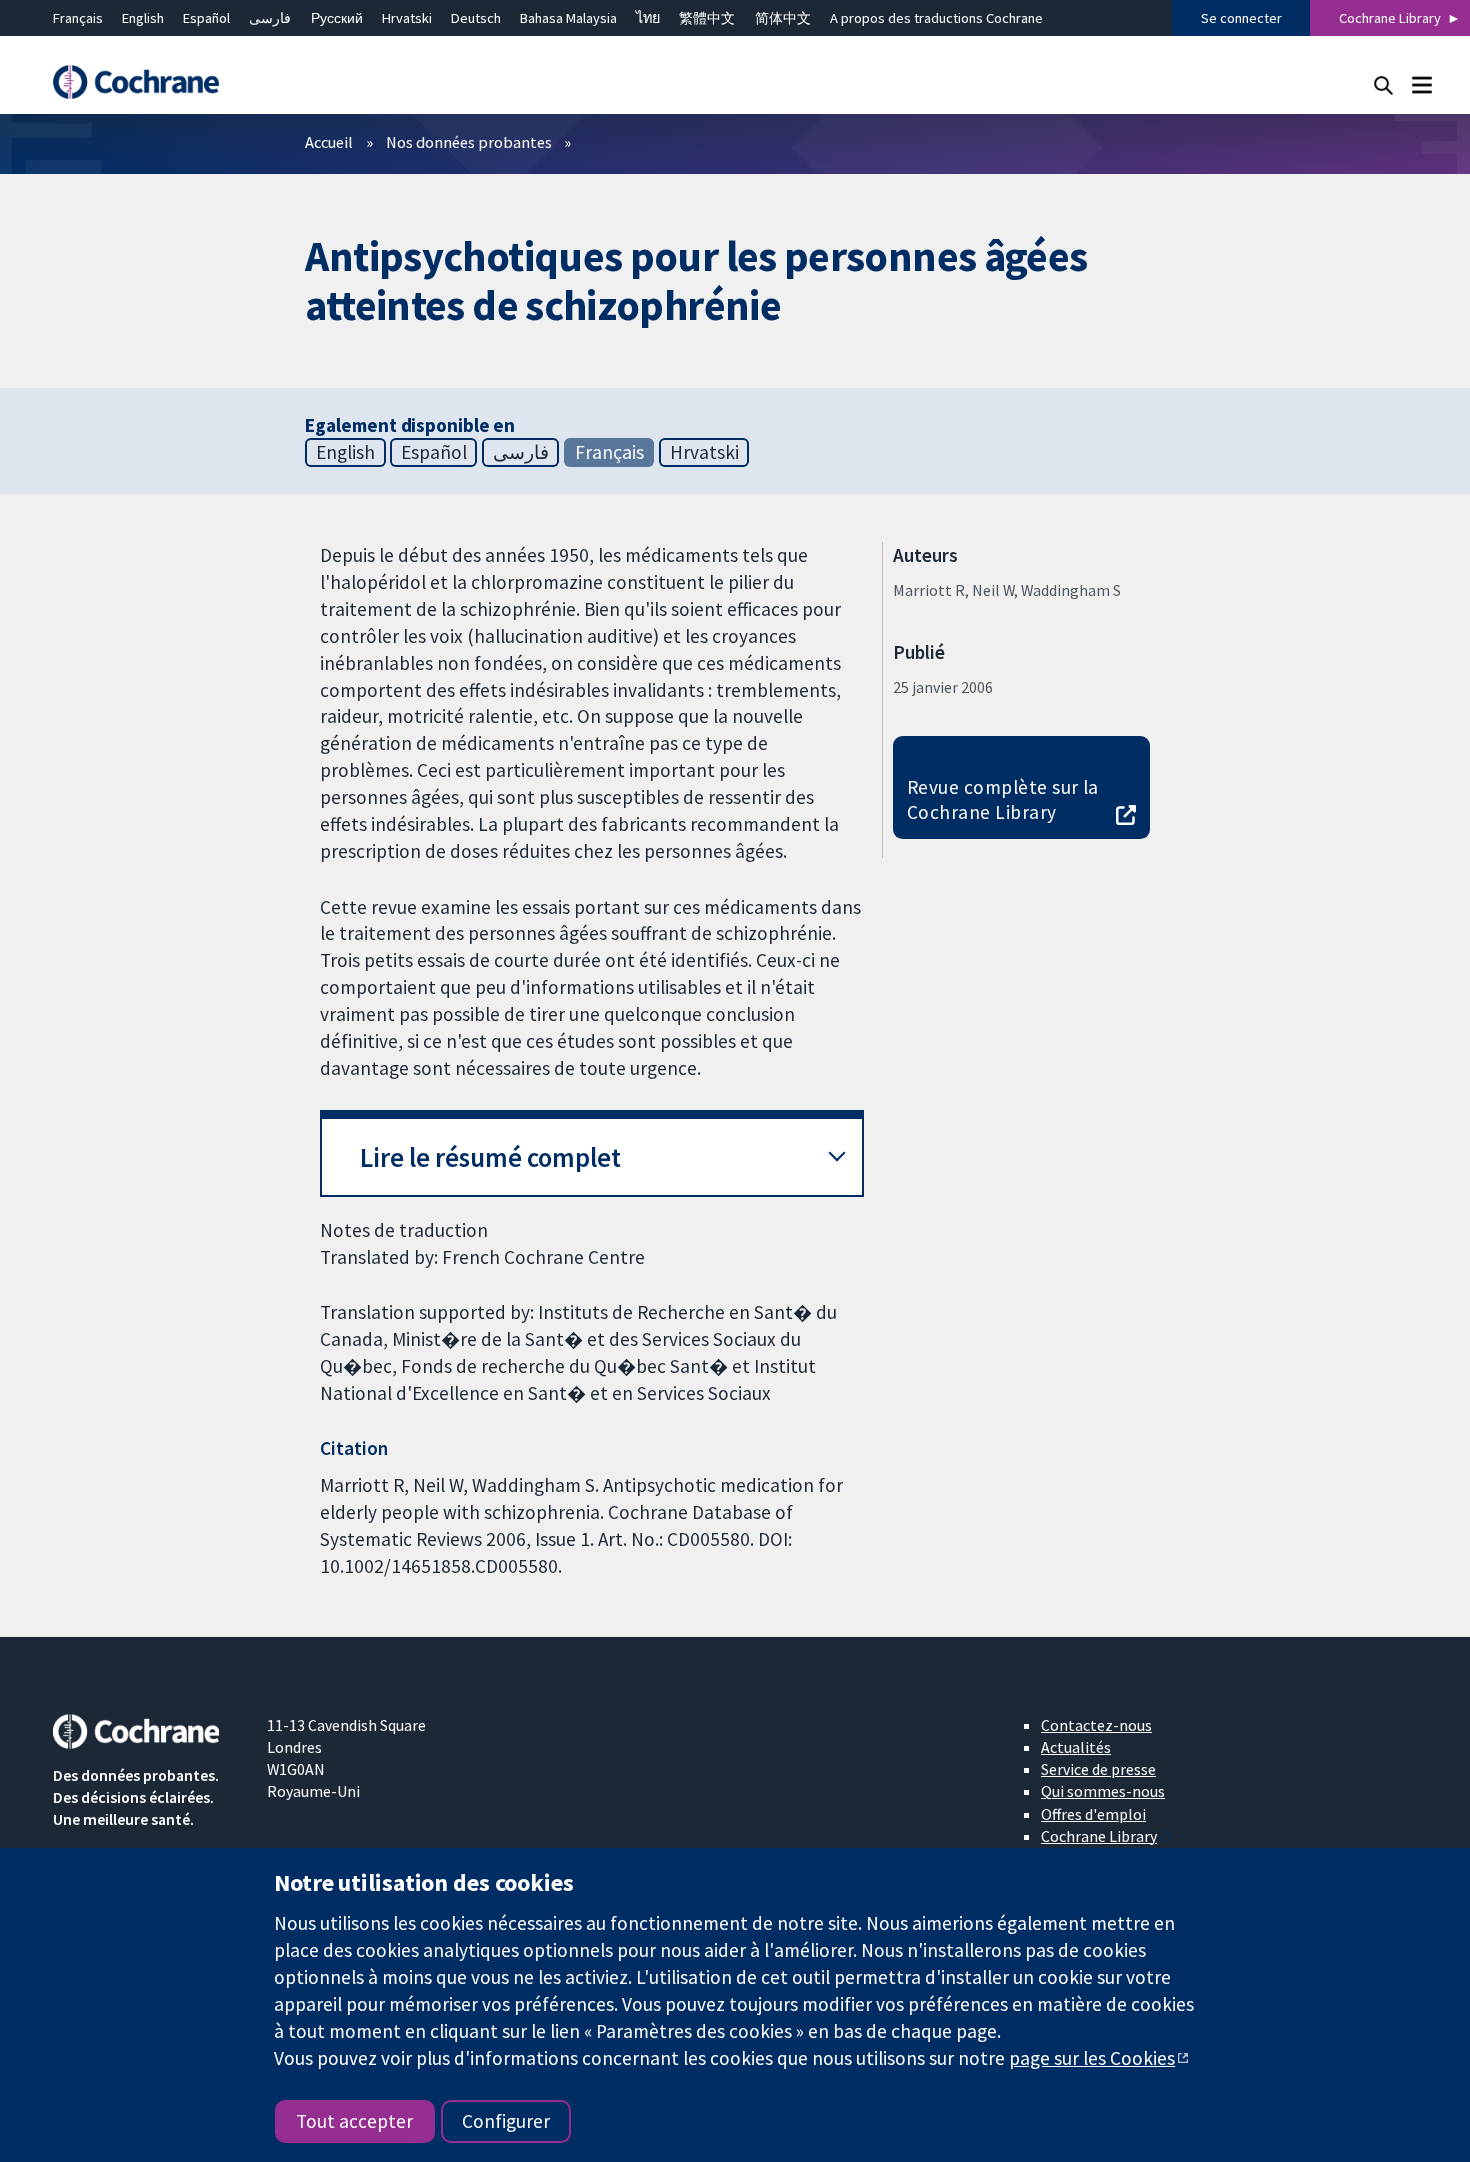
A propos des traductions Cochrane (936, 18)
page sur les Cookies (1092, 2058)
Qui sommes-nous (1103, 1791)
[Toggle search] (1383, 84)
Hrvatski (407, 18)
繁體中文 (707, 18)
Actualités (1076, 1747)
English (143, 18)
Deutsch (476, 18)
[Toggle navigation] (1421, 84)
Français (78, 18)
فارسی (270, 18)
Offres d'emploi (1093, 1814)
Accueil (329, 142)
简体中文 (783, 18)
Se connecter (1241, 18)
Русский (337, 18)
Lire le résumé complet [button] (490, 1157)
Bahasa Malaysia (568, 18)
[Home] (146, 82)
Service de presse (1098, 1769)
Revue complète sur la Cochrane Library (1003, 799)
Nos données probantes (469, 142)
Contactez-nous (1096, 1725)
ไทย (648, 18)
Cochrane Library (1390, 18)
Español (206, 18)
